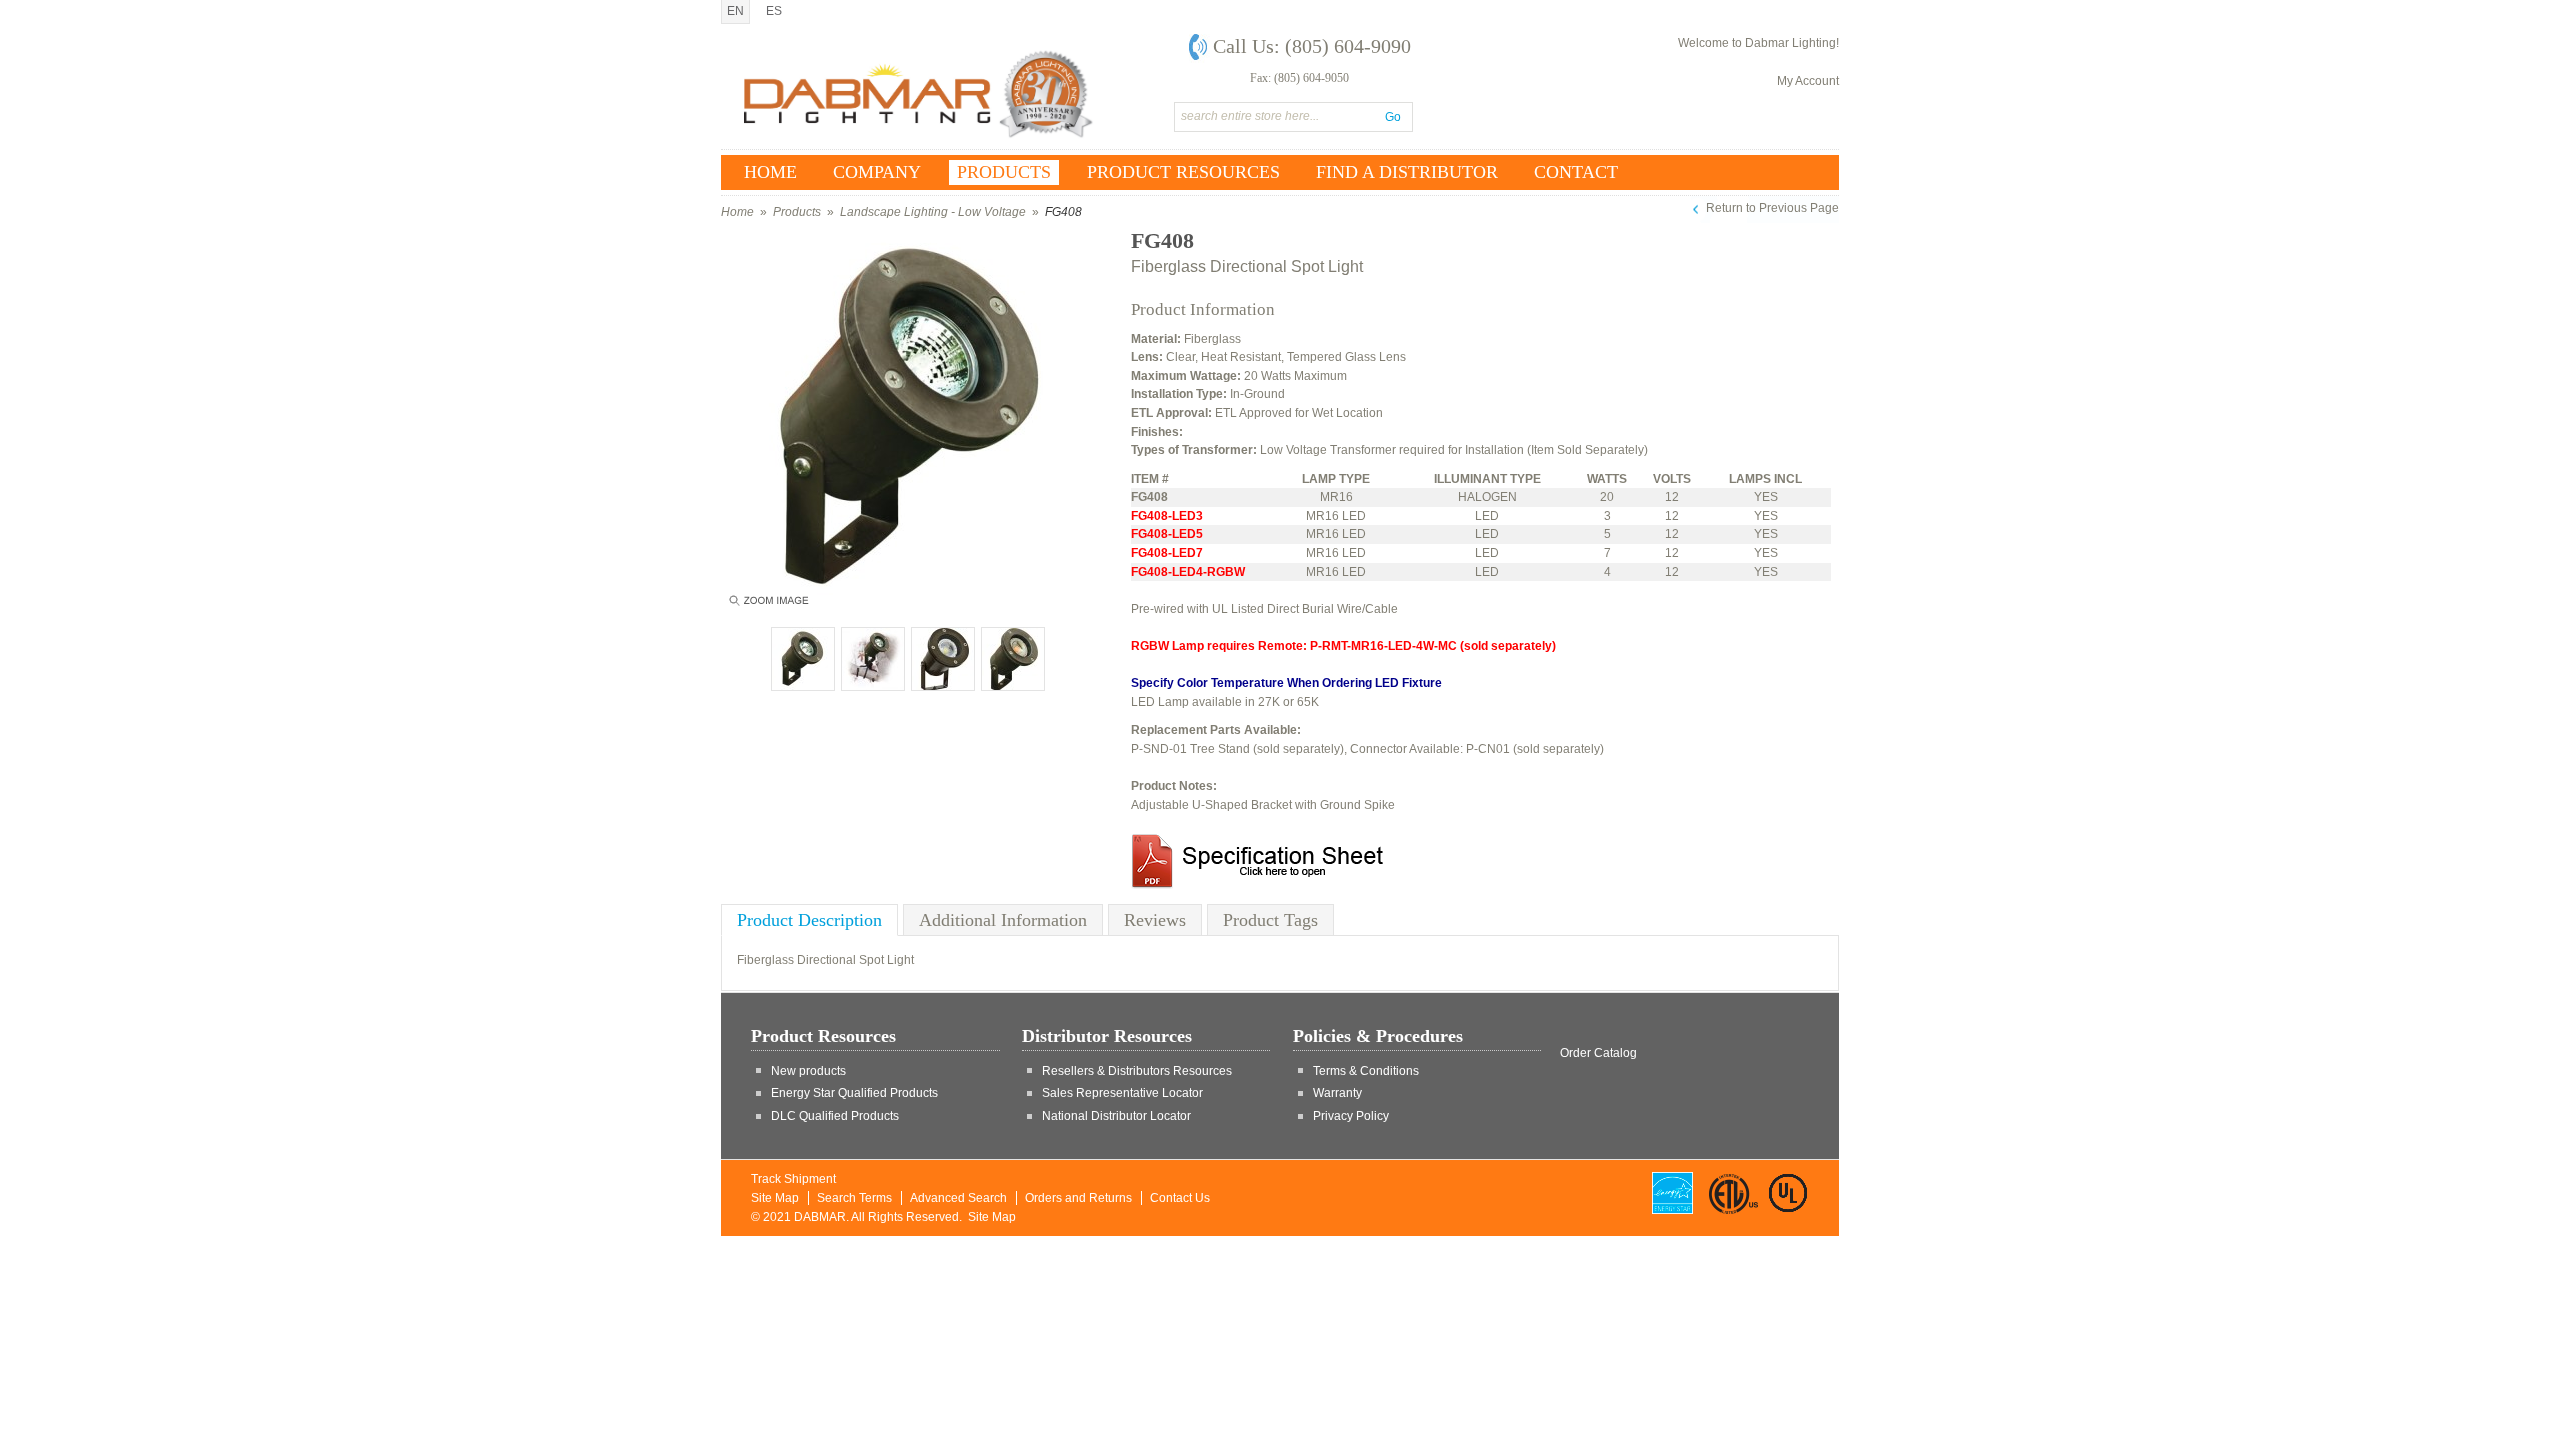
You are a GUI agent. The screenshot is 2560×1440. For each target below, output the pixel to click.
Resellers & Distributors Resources (1137, 1071)
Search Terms (854, 1198)
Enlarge (767, 605)
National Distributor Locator (1116, 1116)
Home (737, 212)
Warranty (1337, 1093)
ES (774, 11)
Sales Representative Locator (1122, 1093)
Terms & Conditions (1366, 1071)
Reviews (1155, 920)
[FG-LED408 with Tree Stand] (873, 659)
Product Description (809, 920)
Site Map (775, 1198)
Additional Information (1003, 920)
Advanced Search (958, 1198)
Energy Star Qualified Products (854, 1093)
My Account (1808, 81)
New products (808, 1071)
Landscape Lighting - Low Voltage (933, 212)
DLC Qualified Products (835, 1116)
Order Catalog (1598, 1053)
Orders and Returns (1078, 1198)
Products (797, 212)
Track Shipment (793, 1179)
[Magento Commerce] (919, 94)
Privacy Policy (1351, 1116)
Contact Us (1180, 1198)
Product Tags (1270, 920)
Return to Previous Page (1772, 208)
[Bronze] (803, 659)
